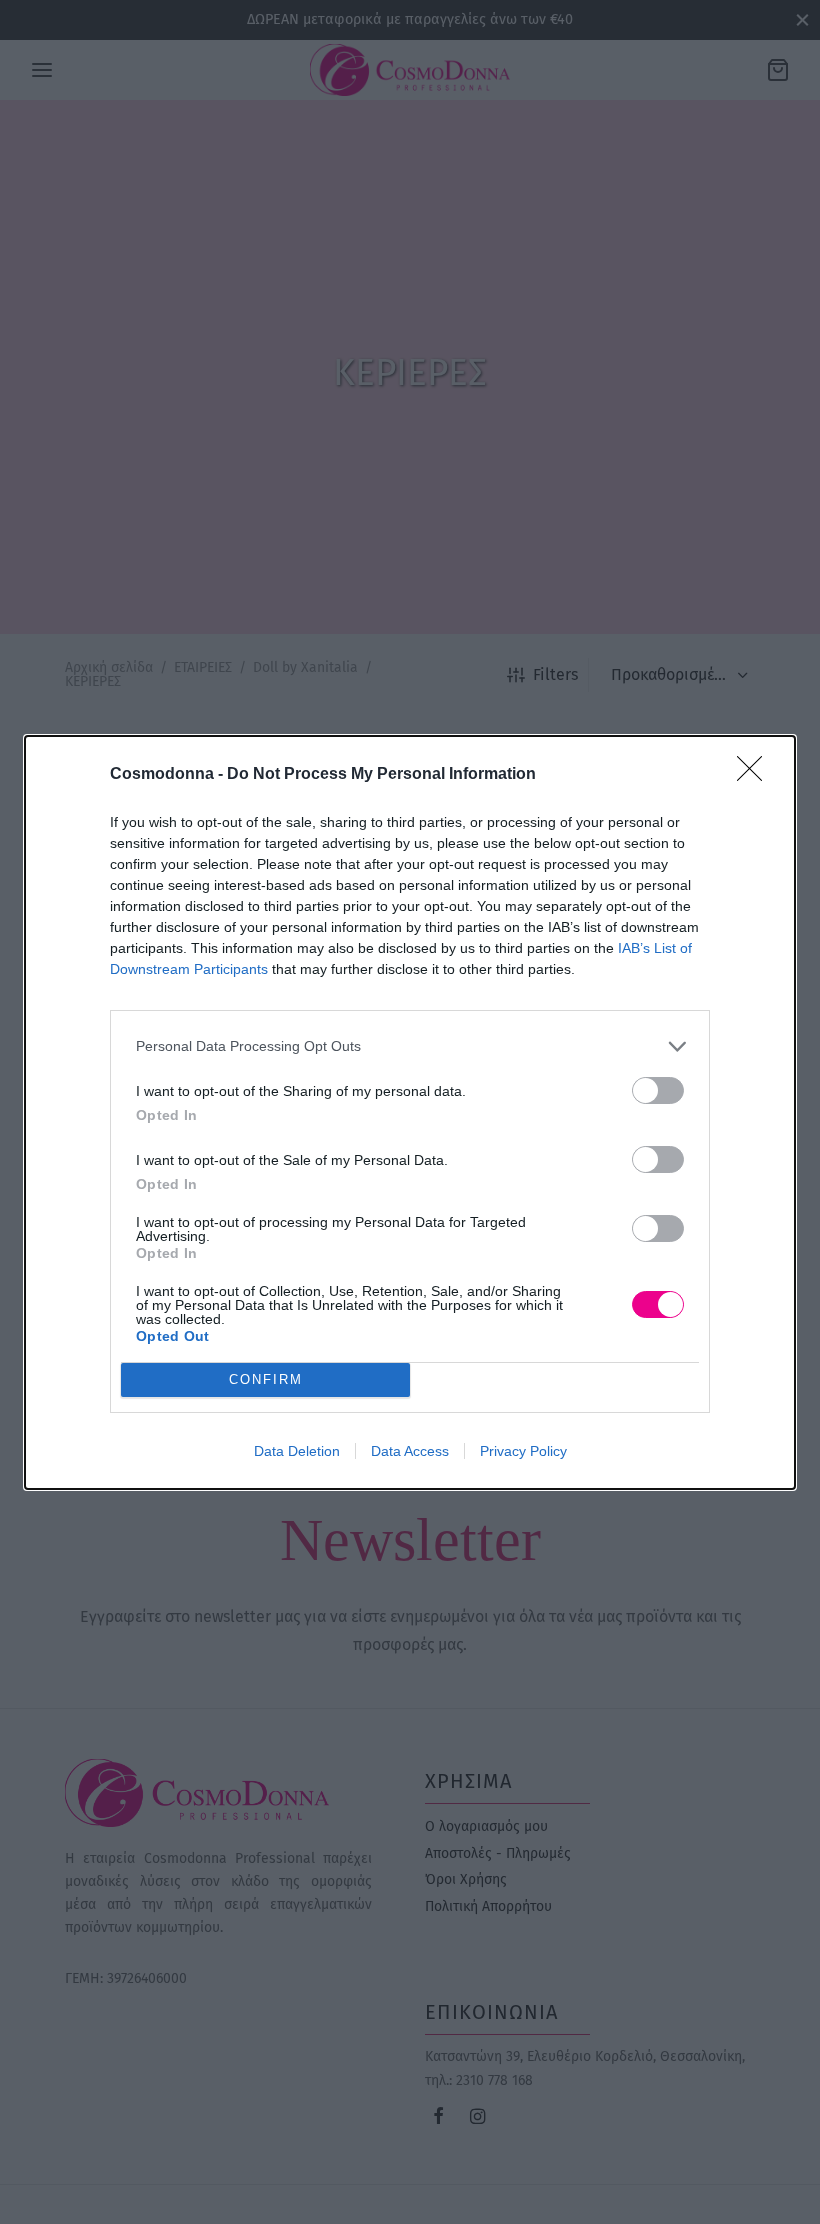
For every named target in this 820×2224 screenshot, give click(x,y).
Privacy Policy (523, 1451)
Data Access (410, 1451)
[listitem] (410, 1046)
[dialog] (410, 1112)
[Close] (756, 775)
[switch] (658, 1090)
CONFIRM (266, 1379)
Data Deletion (297, 1451)
